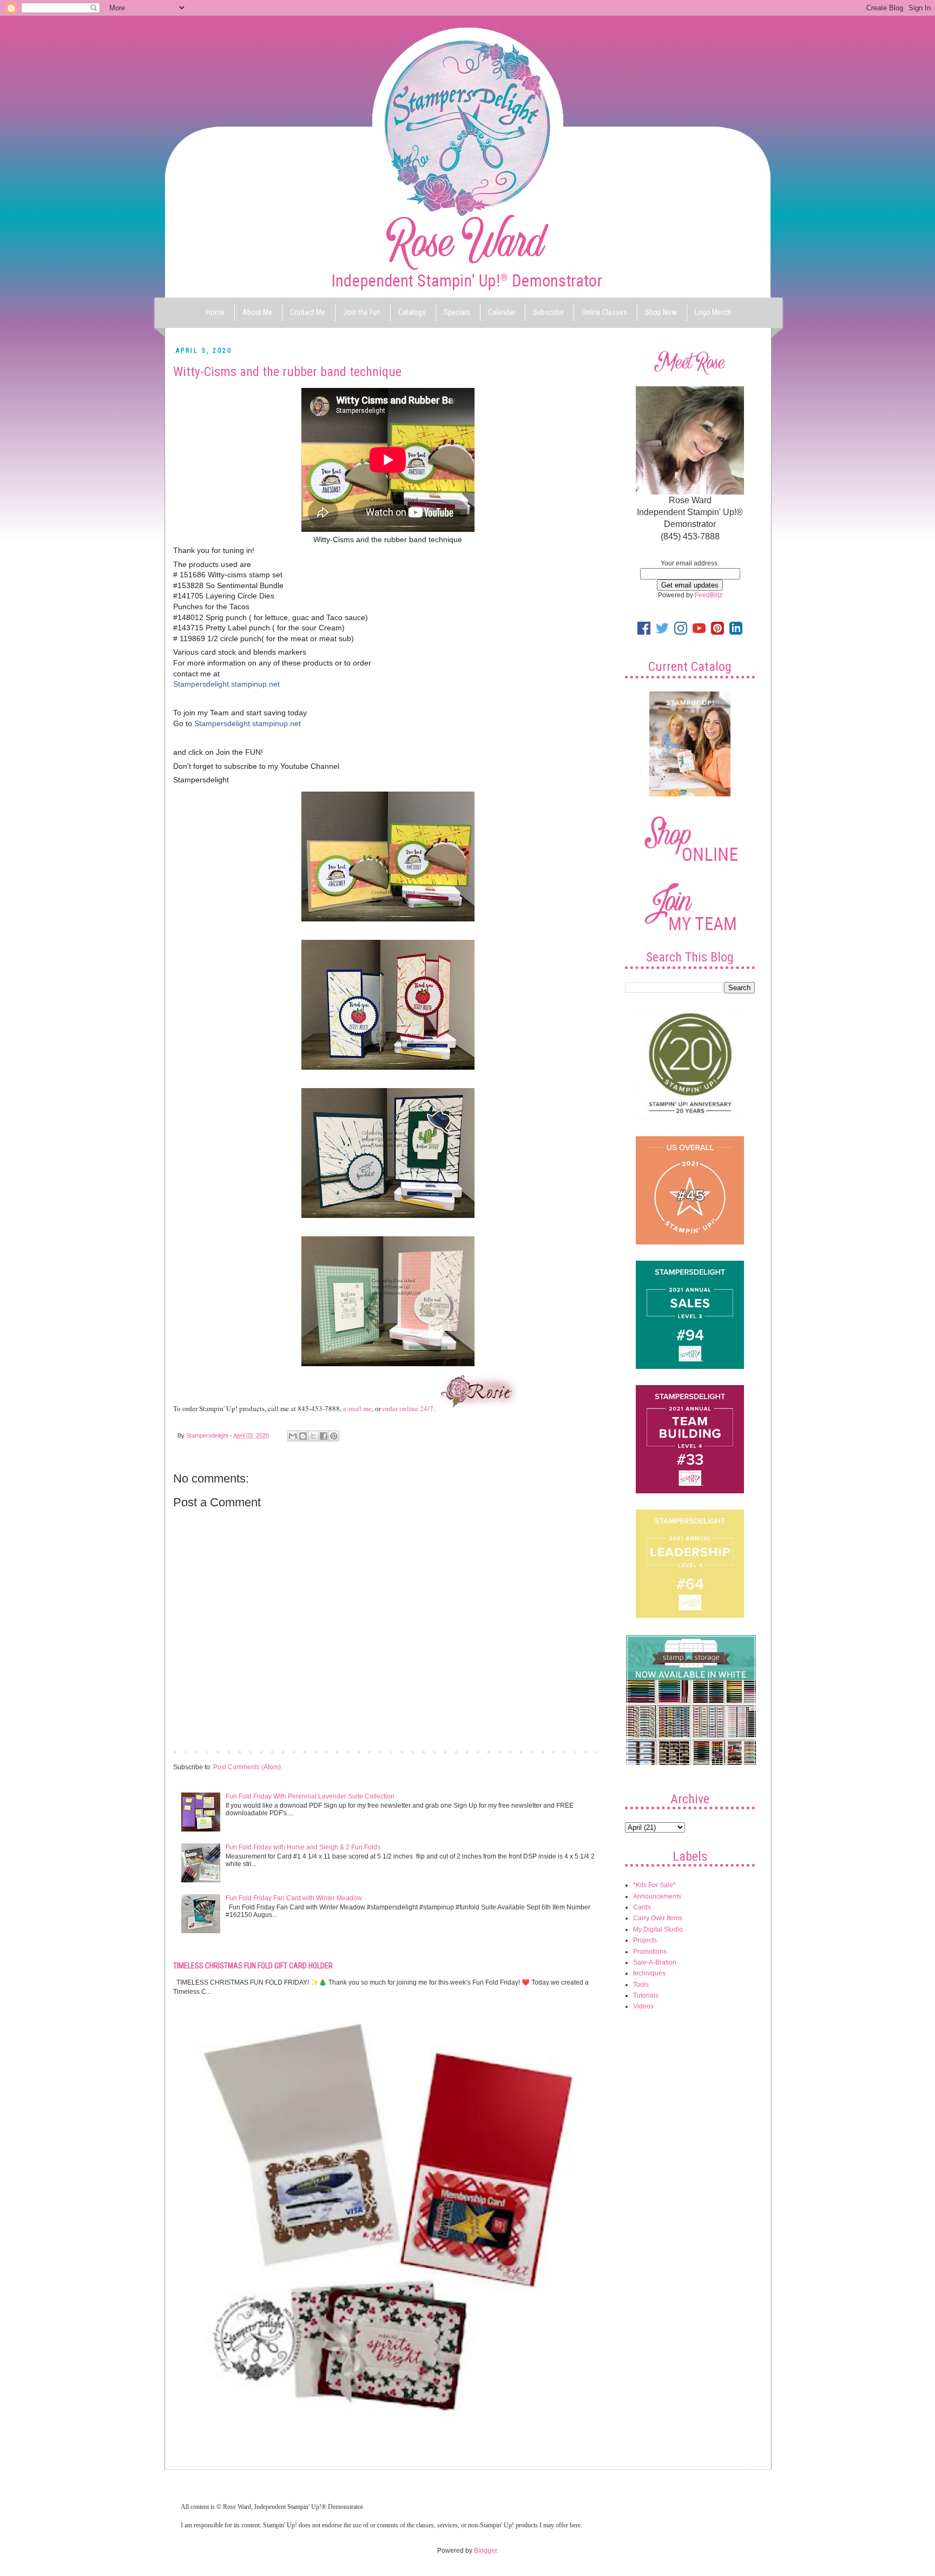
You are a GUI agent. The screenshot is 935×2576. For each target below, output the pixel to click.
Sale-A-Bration (655, 1962)
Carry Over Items (658, 1918)
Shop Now (661, 312)
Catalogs (412, 312)
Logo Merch (713, 312)
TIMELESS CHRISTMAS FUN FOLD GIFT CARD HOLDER (253, 1966)
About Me (257, 312)
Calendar (502, 312)
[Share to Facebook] (324, 1436)
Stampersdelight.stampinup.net (226, 684)
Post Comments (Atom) (247, 1767)
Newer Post (193, 1751)
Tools (641, 1985)
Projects (645, 1940)
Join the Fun (362, 312)
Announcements (657, 1896)
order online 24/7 (408, 1408)
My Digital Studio (658, 1929)
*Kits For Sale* (654, 1885)
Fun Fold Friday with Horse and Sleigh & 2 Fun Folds (303, 1847)
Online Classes (604, 312)
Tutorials (646, 1995)
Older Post (584, 1751)
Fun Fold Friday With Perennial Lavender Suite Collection (310, 1796)
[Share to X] (313, 1436)
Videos (643, 2006)
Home (215, 312)
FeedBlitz (709, 595)
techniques (649, 1973)
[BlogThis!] (303, 1436)
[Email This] (293, 1436)
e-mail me (357, 1408)
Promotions (650, 1952)
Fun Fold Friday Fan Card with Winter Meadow (294, 1898)
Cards (642, 1907)
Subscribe (548, 312)
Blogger (485, 2551)
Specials (457, 312)
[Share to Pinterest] (334, 1436)
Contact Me (308, 312)
